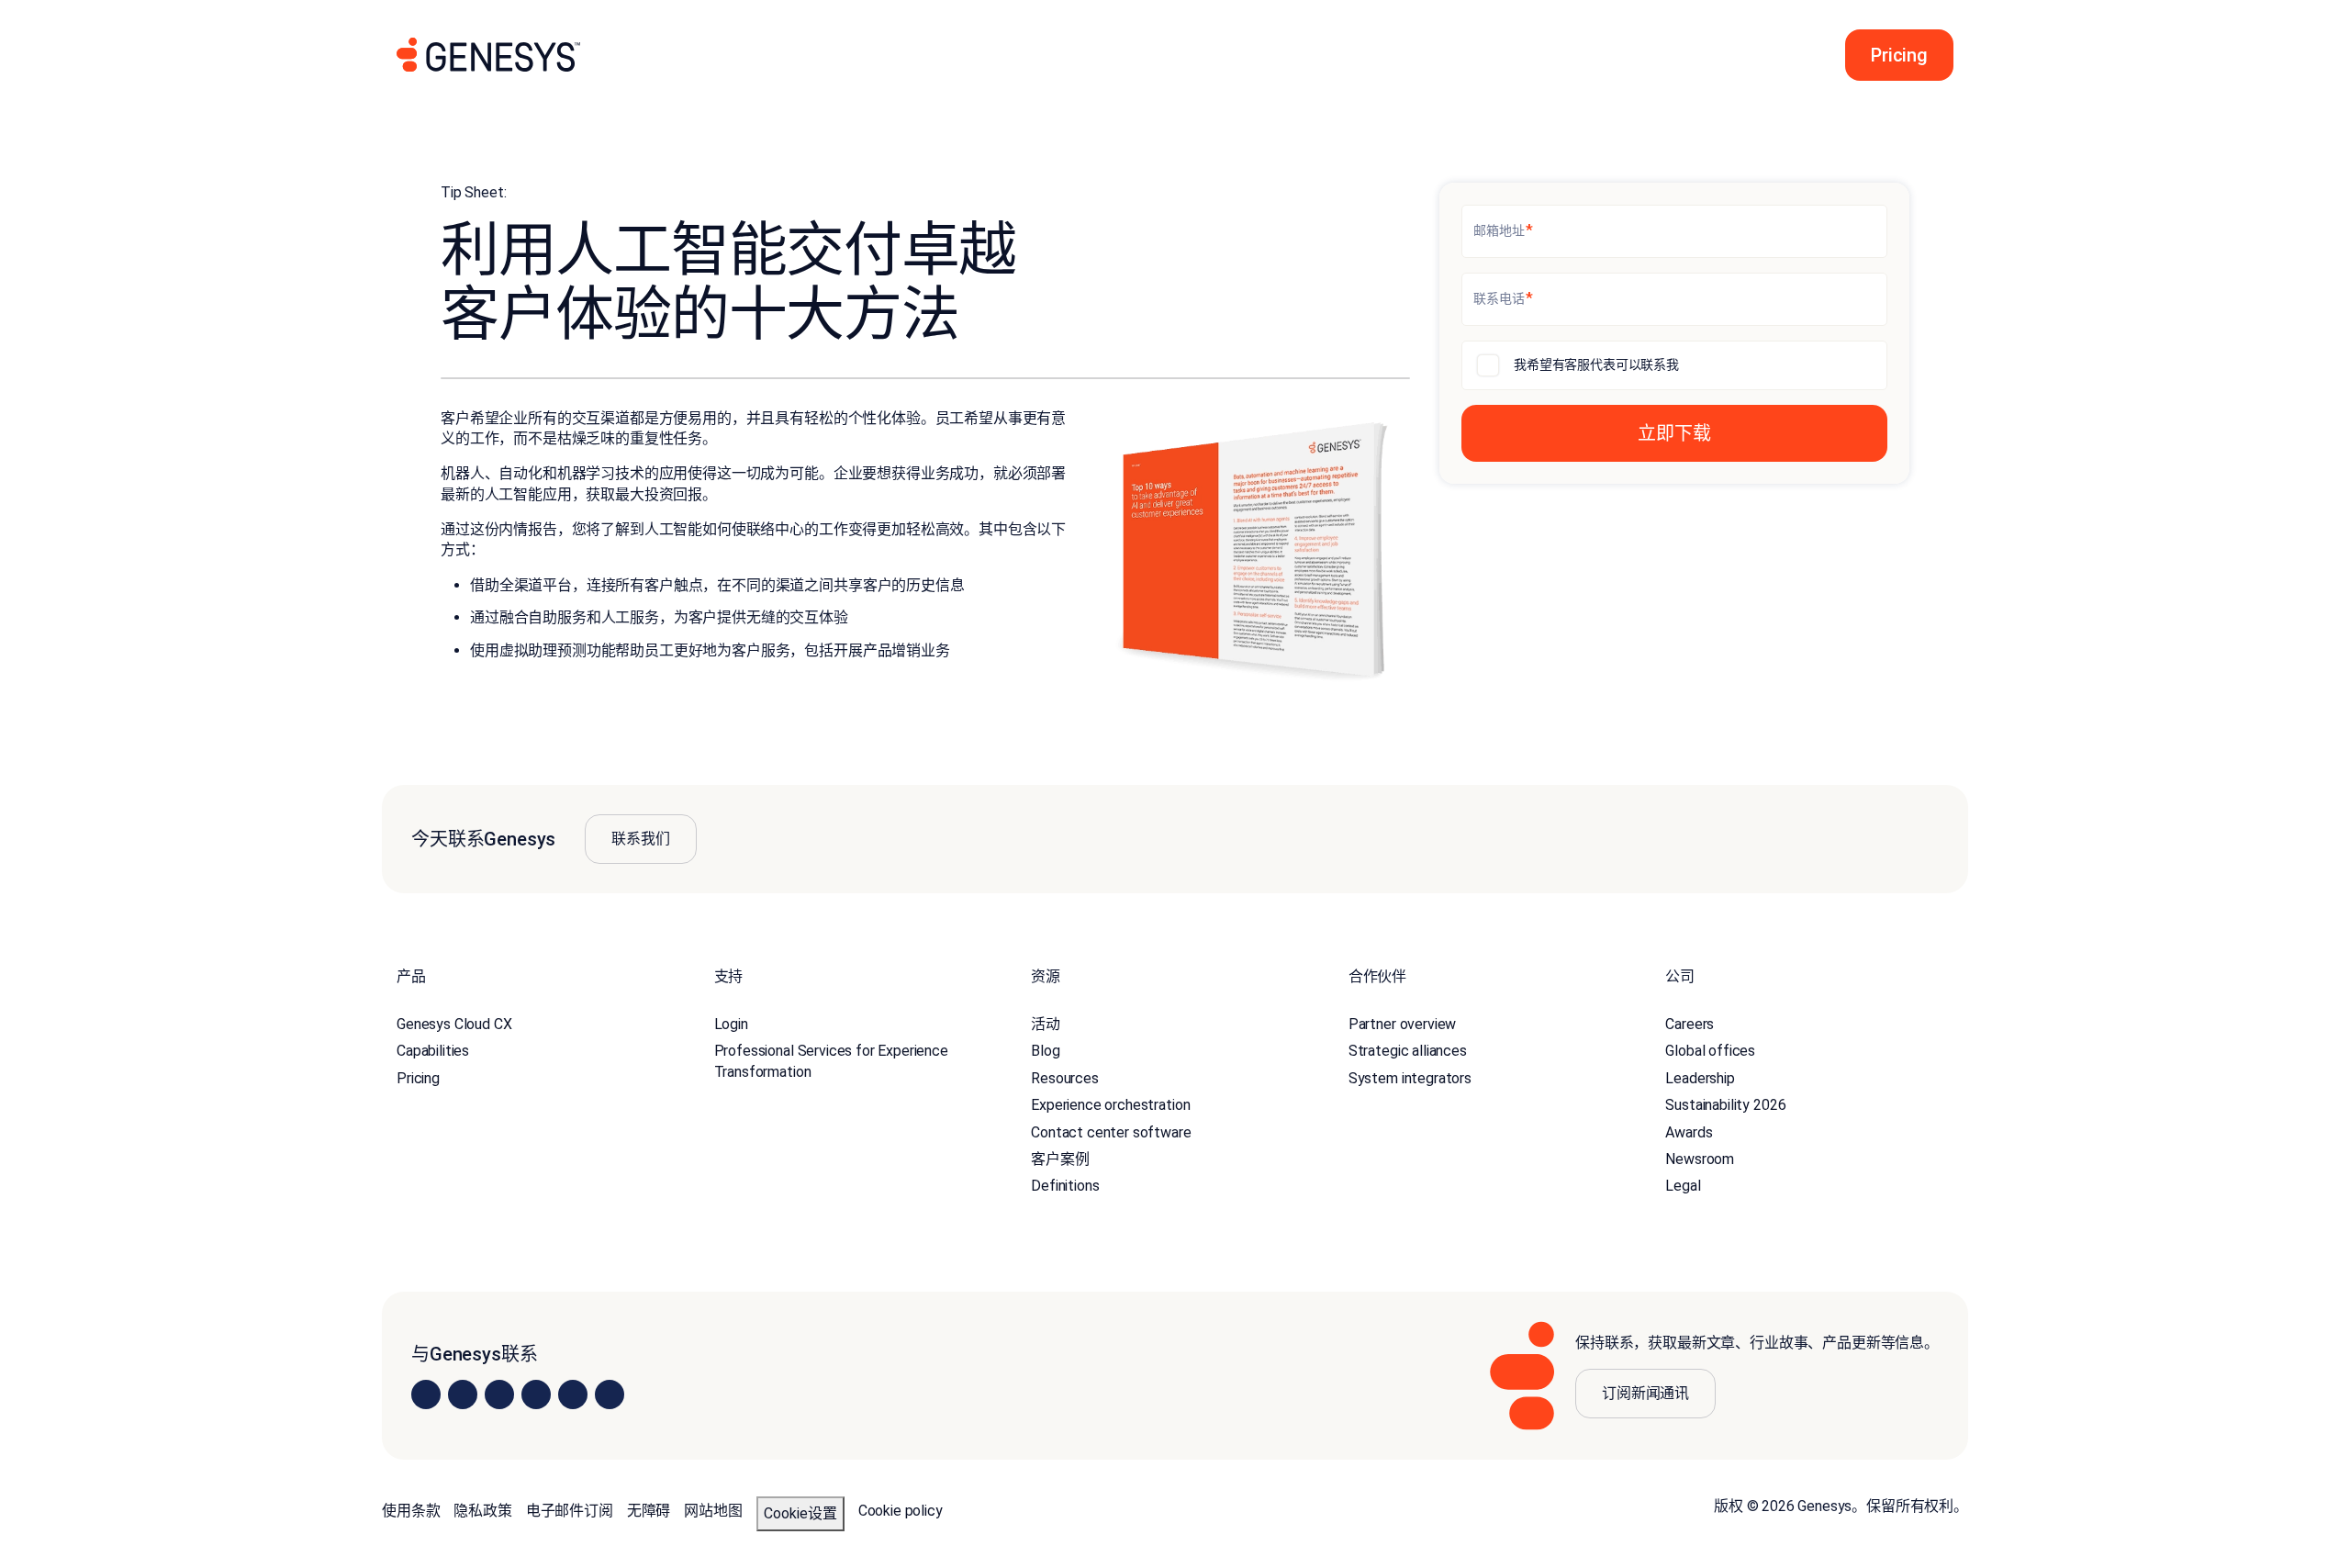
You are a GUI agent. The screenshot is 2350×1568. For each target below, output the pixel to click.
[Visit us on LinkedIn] (426, 1394)
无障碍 (649, 1511)
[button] (1894, 55)
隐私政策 (482, 1511)
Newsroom (1700, 1159)
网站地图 (713, 1511)
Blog (1045, 1051)
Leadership (1700, 1078)
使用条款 (411, 1511)
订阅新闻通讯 (1645, 1393)
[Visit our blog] (610, 1394)
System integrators (1410, 1078)
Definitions (1065, 1186)
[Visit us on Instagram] (463, 1394)
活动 (1046, 1024)
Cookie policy (901, 1511)
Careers (1690, 1024)
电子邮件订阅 (570, 1511)
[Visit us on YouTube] (573, 1394)
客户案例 (1060, 1159)
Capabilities (433, 1051)
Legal (1683, 1186)
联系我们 (640, 839)
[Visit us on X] (499, 1394)
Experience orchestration (1110, 1105)
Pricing (418, 1078)
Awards (1689, 1132)
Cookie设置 (800, 1513)
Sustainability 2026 (1725, 1105)
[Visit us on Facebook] (536, 1394)
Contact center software (1111, 1132)
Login (731, 1024)
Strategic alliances (1408, 1051)
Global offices (1710, 1051)
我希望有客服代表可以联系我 (1596, 364)
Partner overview (1402, 1024)
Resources (1065, 1078)
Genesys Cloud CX (454, 1024)
